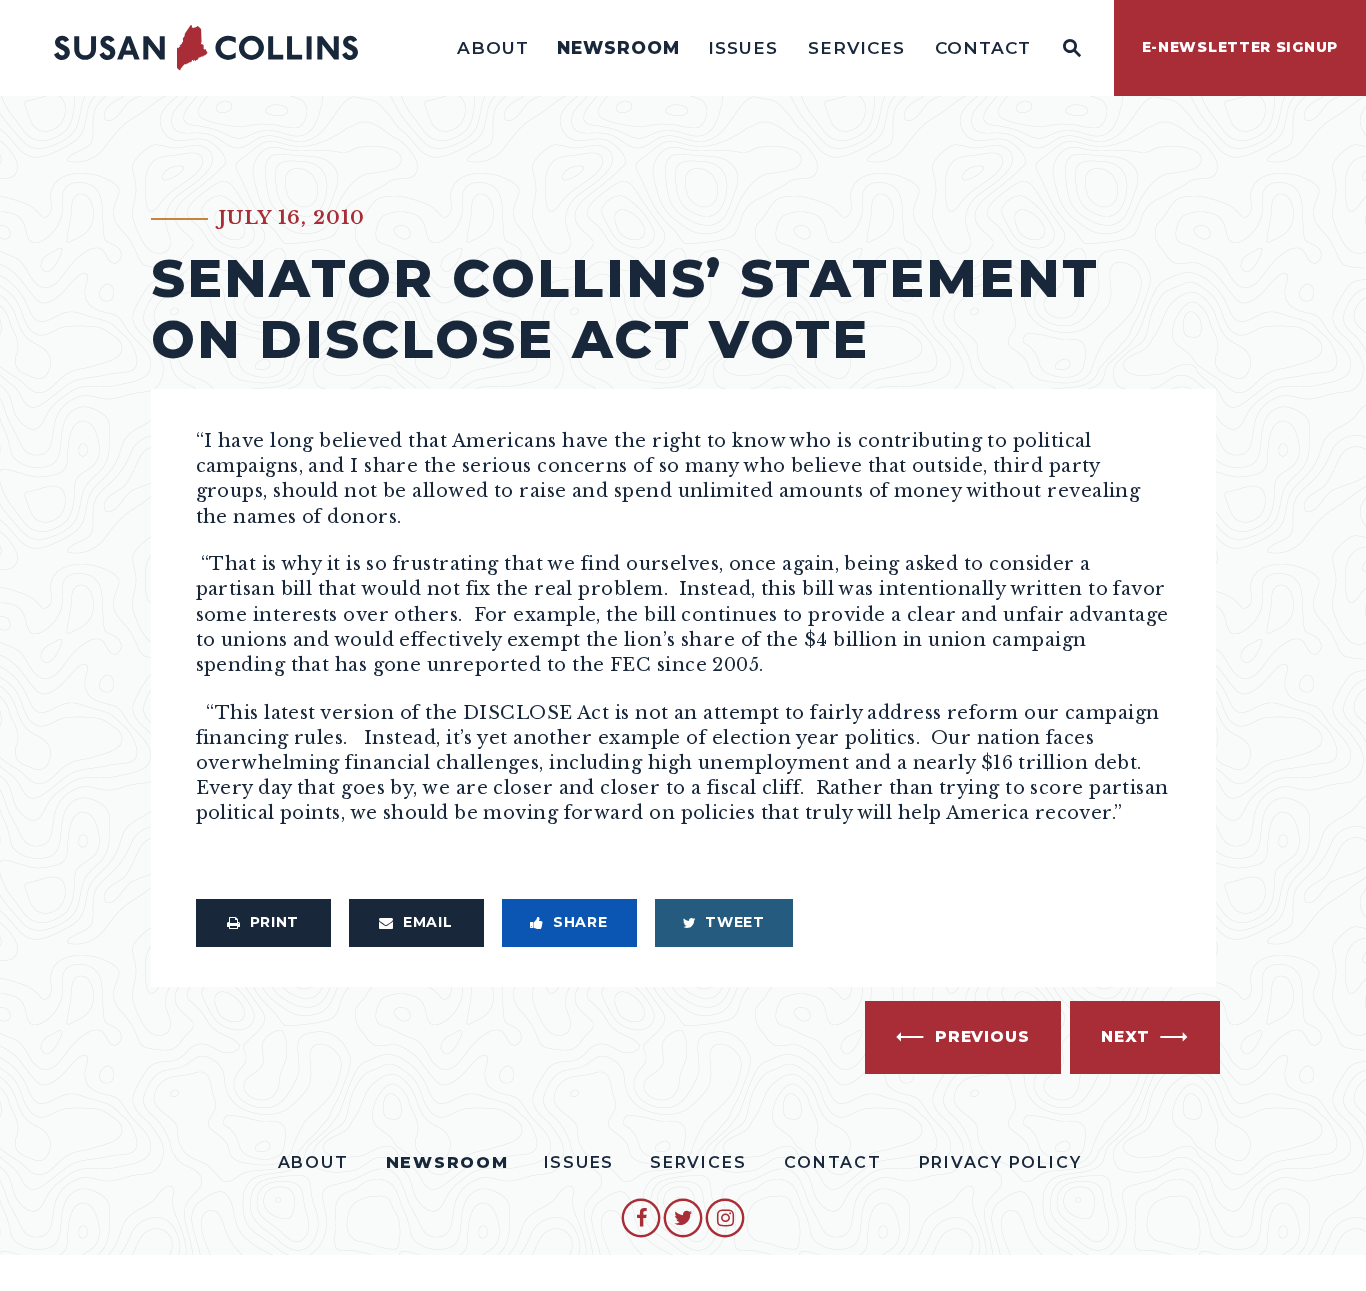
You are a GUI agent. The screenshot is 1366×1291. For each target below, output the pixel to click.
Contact (983, 47)
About (493, 47)
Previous (982, 1036)
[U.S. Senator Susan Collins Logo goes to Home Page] (206, 48)
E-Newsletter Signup (1240, 47)
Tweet (735, 922)
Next (1125, 1036)
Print (275, 922)
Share (580, 922)
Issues (743, 47)
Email (428, 922)
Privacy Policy (1000, 1162)
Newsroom (618, 47)
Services (856, 47)
